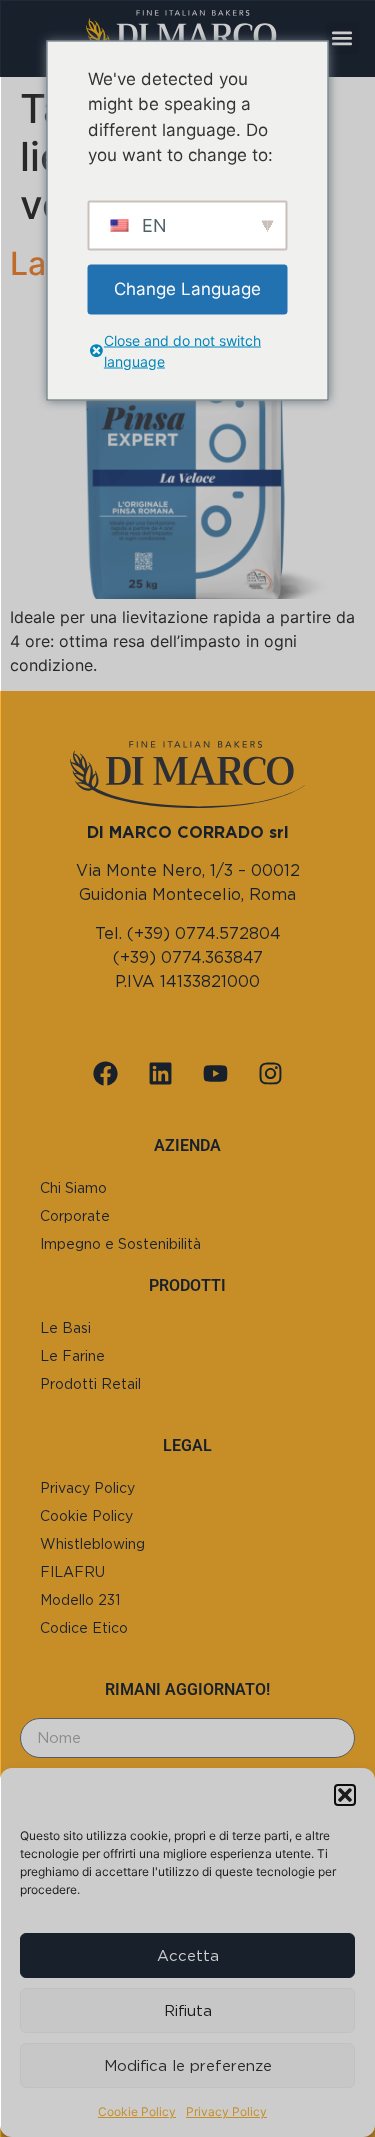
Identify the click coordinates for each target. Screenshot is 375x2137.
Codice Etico (84, 1628)
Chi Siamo (73, 1188)
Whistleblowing (92, 1544)
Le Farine (72, 1356)
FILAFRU (72, 1572)
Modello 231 (80, 1600)
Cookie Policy (137, 2111)
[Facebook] (105, 1073)
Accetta (188, 1956)
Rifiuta (188, 2011)
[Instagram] (270, 1073)
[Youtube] (215, 1073)
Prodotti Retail (90, 1384)
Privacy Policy (226, 2111)
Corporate (75, 1216)
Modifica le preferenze (188, 2066)
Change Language (187, 288)
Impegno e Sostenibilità (120, 1244)
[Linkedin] (160, 1073)
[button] (345, 1795)
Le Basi (65, 1328)
